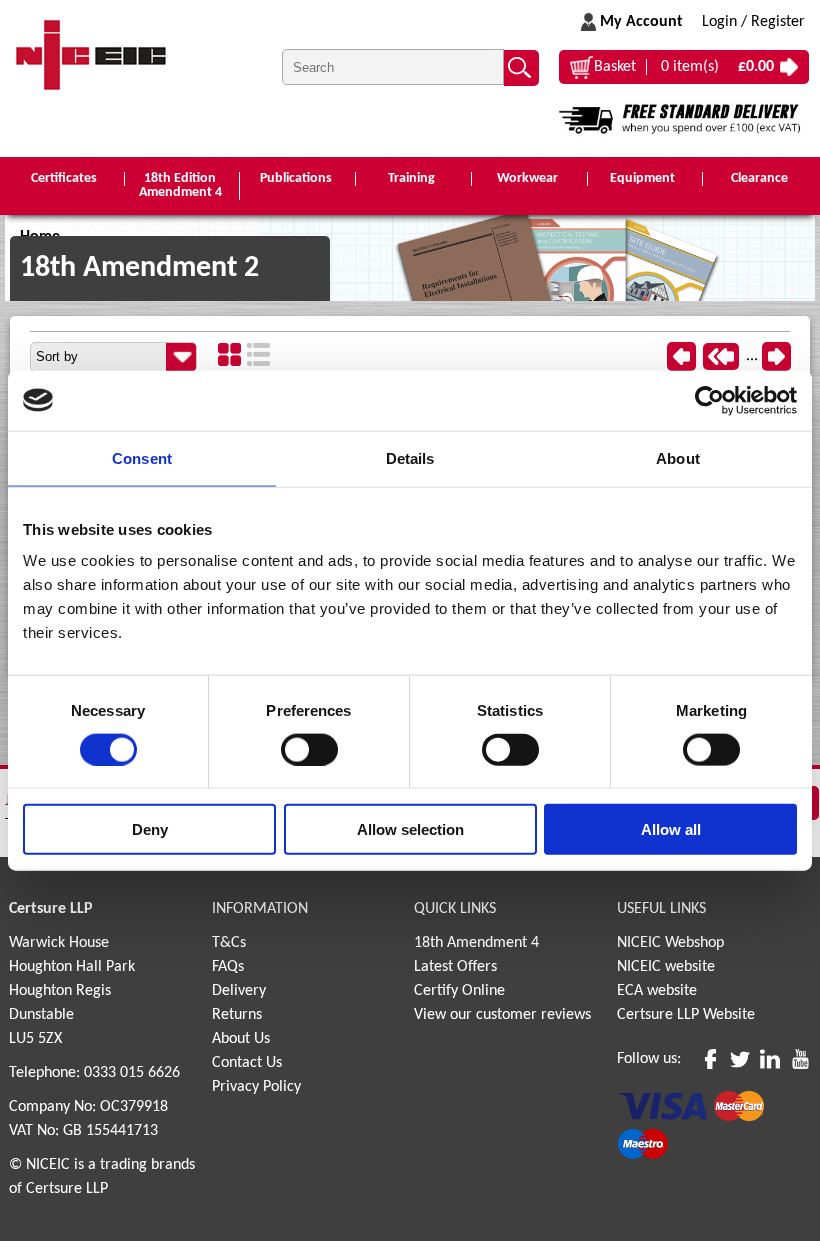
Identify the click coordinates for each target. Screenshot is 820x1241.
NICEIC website (666, 967)
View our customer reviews (502, 1015)
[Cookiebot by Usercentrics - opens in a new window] (709, 400)
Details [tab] (410, 457)
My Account (641, 22)
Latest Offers (455, 967)
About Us (241, 1039)
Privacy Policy (256, 1087)
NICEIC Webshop (670, 943)
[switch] (309, 749)
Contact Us (247, 1063)
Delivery (239, 991)
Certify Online (459, 991)
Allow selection (410, 829)
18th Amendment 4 (476, 943)
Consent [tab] (142, 457)
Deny (150, 829)
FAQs (228, 967)
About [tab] (678, 457)
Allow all (671, 829)
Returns (237, 1015)
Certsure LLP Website (686, 1015)
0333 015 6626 (132, 1073)
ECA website (657, 991)
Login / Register (753, 22)
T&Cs (229, 943)
